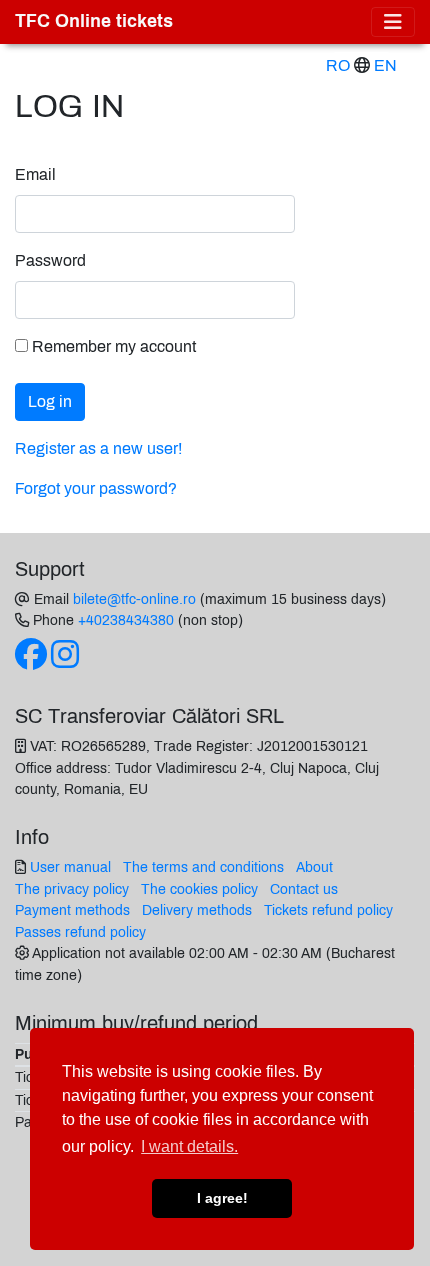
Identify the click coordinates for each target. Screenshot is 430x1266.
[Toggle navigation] (393, 22)
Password (50, 260)
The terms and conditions (203, 867)
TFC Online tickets (94, 21)
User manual (70, 867)
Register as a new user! (98, 448)
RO (338, 65)
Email (35, 174)
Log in (50, 401)
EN (385, 65)
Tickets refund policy (328, 910)
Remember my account (112, 346)
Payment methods (72, 910)
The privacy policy (72, 889)
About (314, 867)
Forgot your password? (96, 488)
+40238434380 (126, 620)
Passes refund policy (80, 932)
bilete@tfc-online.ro (134, 599)
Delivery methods (197, 910)
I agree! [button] (222, 1198)
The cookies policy (199, 889)
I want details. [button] (189, 1146)
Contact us (304, 889)
